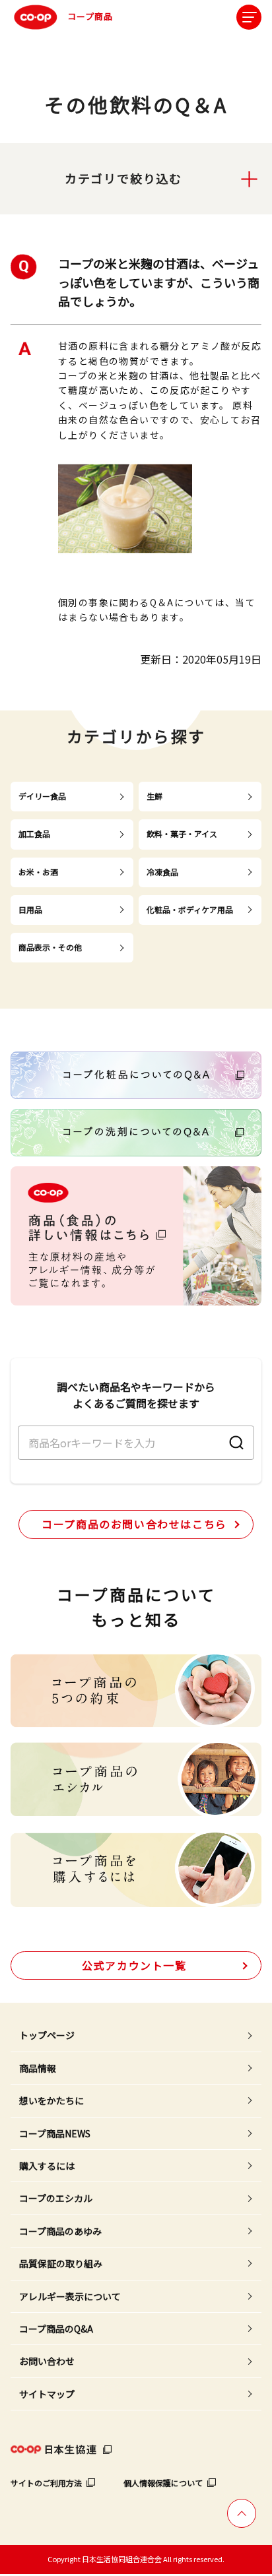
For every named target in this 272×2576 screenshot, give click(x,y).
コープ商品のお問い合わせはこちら (134, 1524)
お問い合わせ (47, 2361)
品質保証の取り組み (61, 2263)
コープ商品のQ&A (56, 2329)
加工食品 (34, 833)
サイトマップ (47, 2394)
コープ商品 (90, 16)
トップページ (47, 2035)
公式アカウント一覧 (134, 1965)
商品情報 (38, 2068)
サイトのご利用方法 (46, 2483)
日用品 (30, 909)
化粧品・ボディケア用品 (190, 909)
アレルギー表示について (70, 2296)
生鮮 (154, 796)
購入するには (47, 2166)
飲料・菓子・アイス (182, 833)
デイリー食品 (42, 796)
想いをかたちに (51, 2100)
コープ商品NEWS (55, 2133)
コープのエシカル (56, 2198)
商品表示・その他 (50, 947)
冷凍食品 (162, 872)
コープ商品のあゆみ (60, 2231)
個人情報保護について (163, 2483)
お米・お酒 (38, 872)
